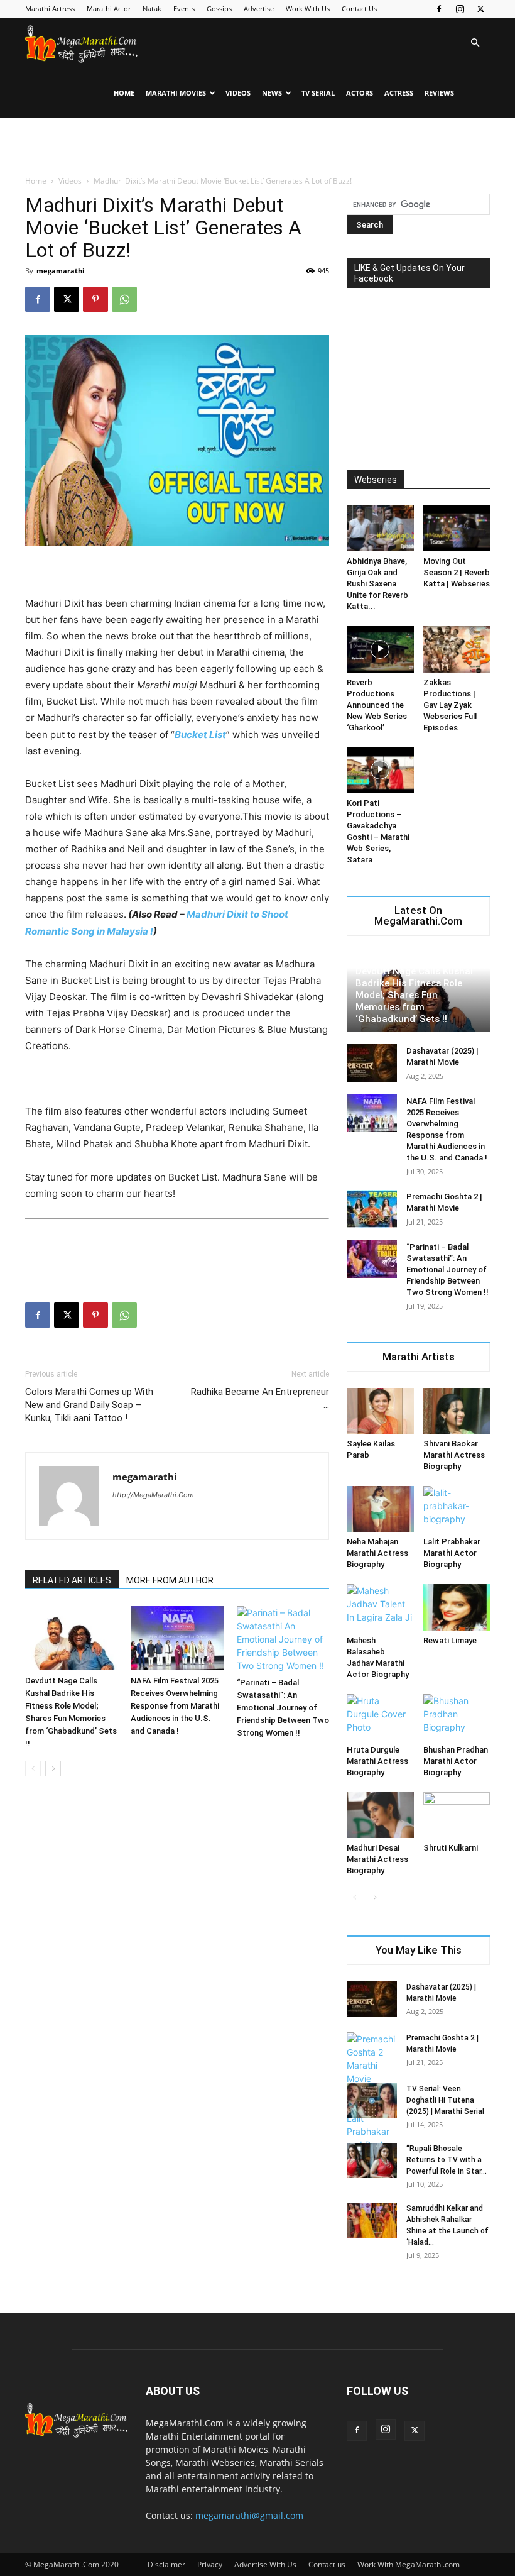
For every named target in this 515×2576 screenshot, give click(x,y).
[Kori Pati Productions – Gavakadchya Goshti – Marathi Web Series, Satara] (380, 770)
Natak (152, 8)
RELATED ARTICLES (72, 1580)
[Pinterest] (95, 299)
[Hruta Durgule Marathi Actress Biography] (380, 1717)
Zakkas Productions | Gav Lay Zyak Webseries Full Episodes (450, 705)
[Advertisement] (257, 146)
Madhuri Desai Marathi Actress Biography (377, 1859)
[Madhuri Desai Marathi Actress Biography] (380, 1815)
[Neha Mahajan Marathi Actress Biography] (380, 1509)
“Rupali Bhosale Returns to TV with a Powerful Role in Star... (447, 2160)
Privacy (210, 2564)
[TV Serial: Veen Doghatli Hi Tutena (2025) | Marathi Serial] (372, 2101)
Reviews (439, 93)
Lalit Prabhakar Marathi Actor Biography (452, 1553)
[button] (475, 43)
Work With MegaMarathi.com (409, 2564)
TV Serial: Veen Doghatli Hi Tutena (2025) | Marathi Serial (445, 2100)
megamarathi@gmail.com (249, 2515)
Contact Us (359, 8)
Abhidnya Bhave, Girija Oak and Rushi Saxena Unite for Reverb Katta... (377, 584)
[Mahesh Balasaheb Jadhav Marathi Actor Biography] (380, 1607)
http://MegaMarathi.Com (153, 1495)
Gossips (219, 8)
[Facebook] (439, 9)
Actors (360, 93)
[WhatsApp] (124, 299)
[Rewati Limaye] (457, 1607)
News (272, 93)
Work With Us (308, 8)
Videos (238, 93)
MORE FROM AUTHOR (170, 1580)
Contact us (327, 2564)
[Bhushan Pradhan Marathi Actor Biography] (457, 1717)
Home (124, 93)
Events (184, 8)
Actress (399, 93)
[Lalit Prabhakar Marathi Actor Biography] (457, 1509)
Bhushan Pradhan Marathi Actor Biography (456, 1761)
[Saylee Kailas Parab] (380, 1411)
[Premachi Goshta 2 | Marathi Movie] (372, 1209)
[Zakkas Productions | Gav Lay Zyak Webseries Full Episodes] (457, 649)
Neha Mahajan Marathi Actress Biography (377, 1553)
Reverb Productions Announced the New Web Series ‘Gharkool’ (377, 705)
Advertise (259, 8)
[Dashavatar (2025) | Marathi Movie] (372, 1063)
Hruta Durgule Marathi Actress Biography (377, 1761)
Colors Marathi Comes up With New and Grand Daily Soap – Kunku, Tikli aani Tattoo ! (89, 1405)
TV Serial (318, 93)
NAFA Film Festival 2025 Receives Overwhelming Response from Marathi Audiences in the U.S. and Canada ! (175, 1706)
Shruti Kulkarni (451, 1848)
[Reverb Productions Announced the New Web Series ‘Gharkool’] (380, 649)
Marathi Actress (50, 8)
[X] (480, 9)
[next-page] (53, 1769)
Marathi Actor (109, 8)
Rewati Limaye (450, 1640)
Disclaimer (166, 2564)
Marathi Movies (176, 93)
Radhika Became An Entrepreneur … (260, 1398)
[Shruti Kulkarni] (457, 1815)
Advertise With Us (265, 2564)
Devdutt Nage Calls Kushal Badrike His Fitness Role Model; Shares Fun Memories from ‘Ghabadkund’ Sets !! (414, 995)
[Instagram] (460, 9)
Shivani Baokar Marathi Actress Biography (454, 1455)
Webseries (376, 480)
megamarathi (60, 271)
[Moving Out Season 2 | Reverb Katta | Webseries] (457, 528)
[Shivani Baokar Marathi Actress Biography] (457, 1411)
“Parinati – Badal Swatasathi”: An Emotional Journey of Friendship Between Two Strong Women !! (283, 1708)
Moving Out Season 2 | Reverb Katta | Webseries (457, 572)
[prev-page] (33, 1769)
